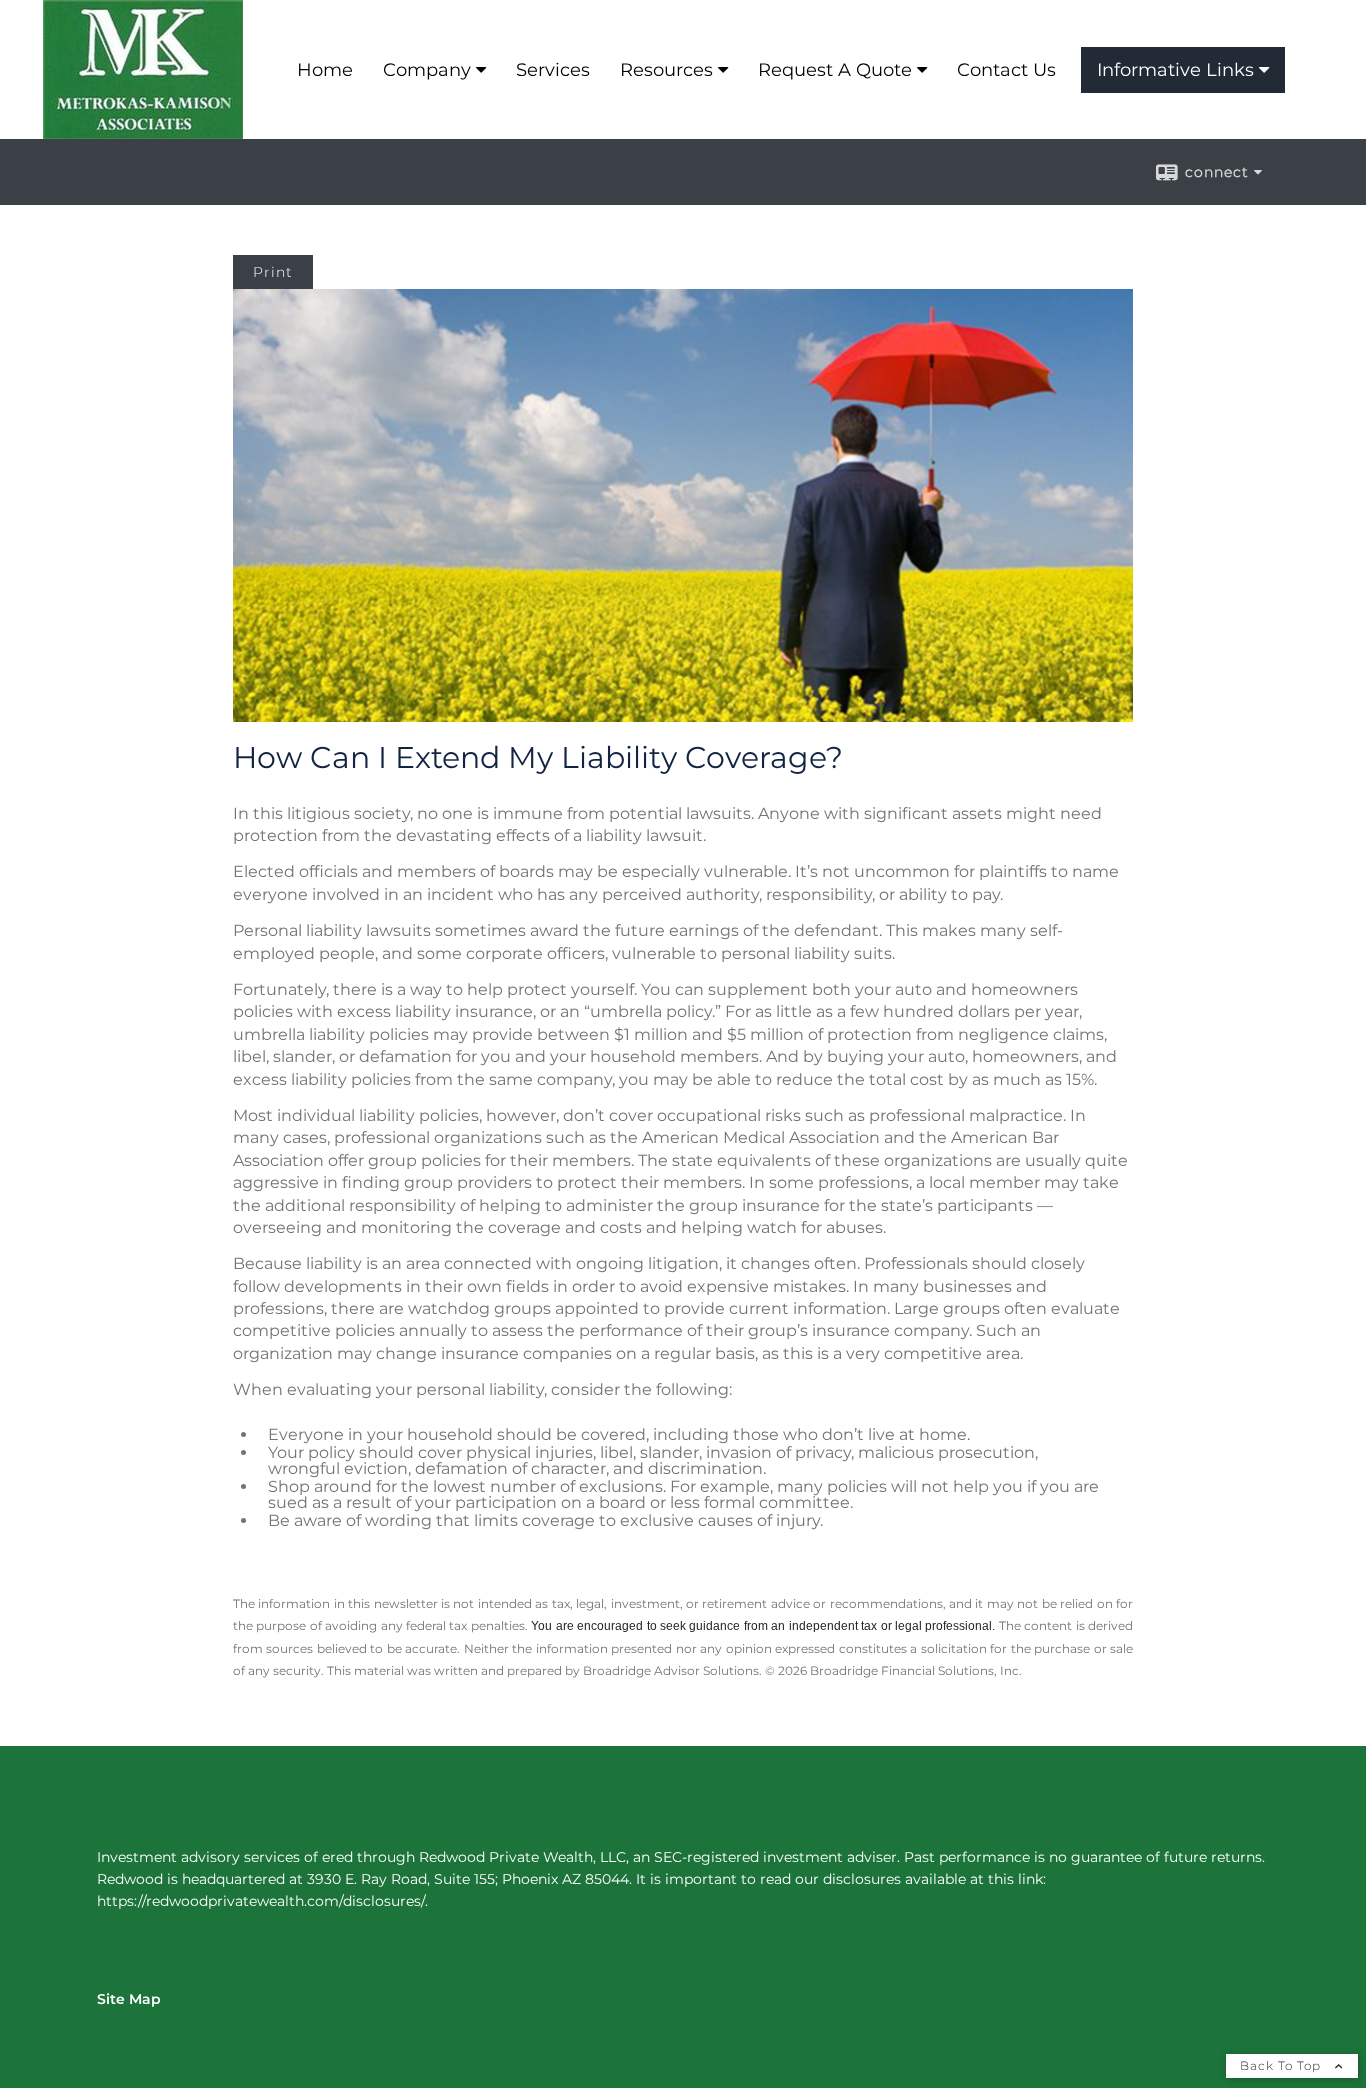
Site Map (129, 1999)
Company (427, 70)
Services (553, 70)
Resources (666, 70)
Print (273, 272)
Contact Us (1006, 70)
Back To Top (1282, 2065)
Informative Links (1175, 70)
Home (325, 70)
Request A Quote (835, 70)
